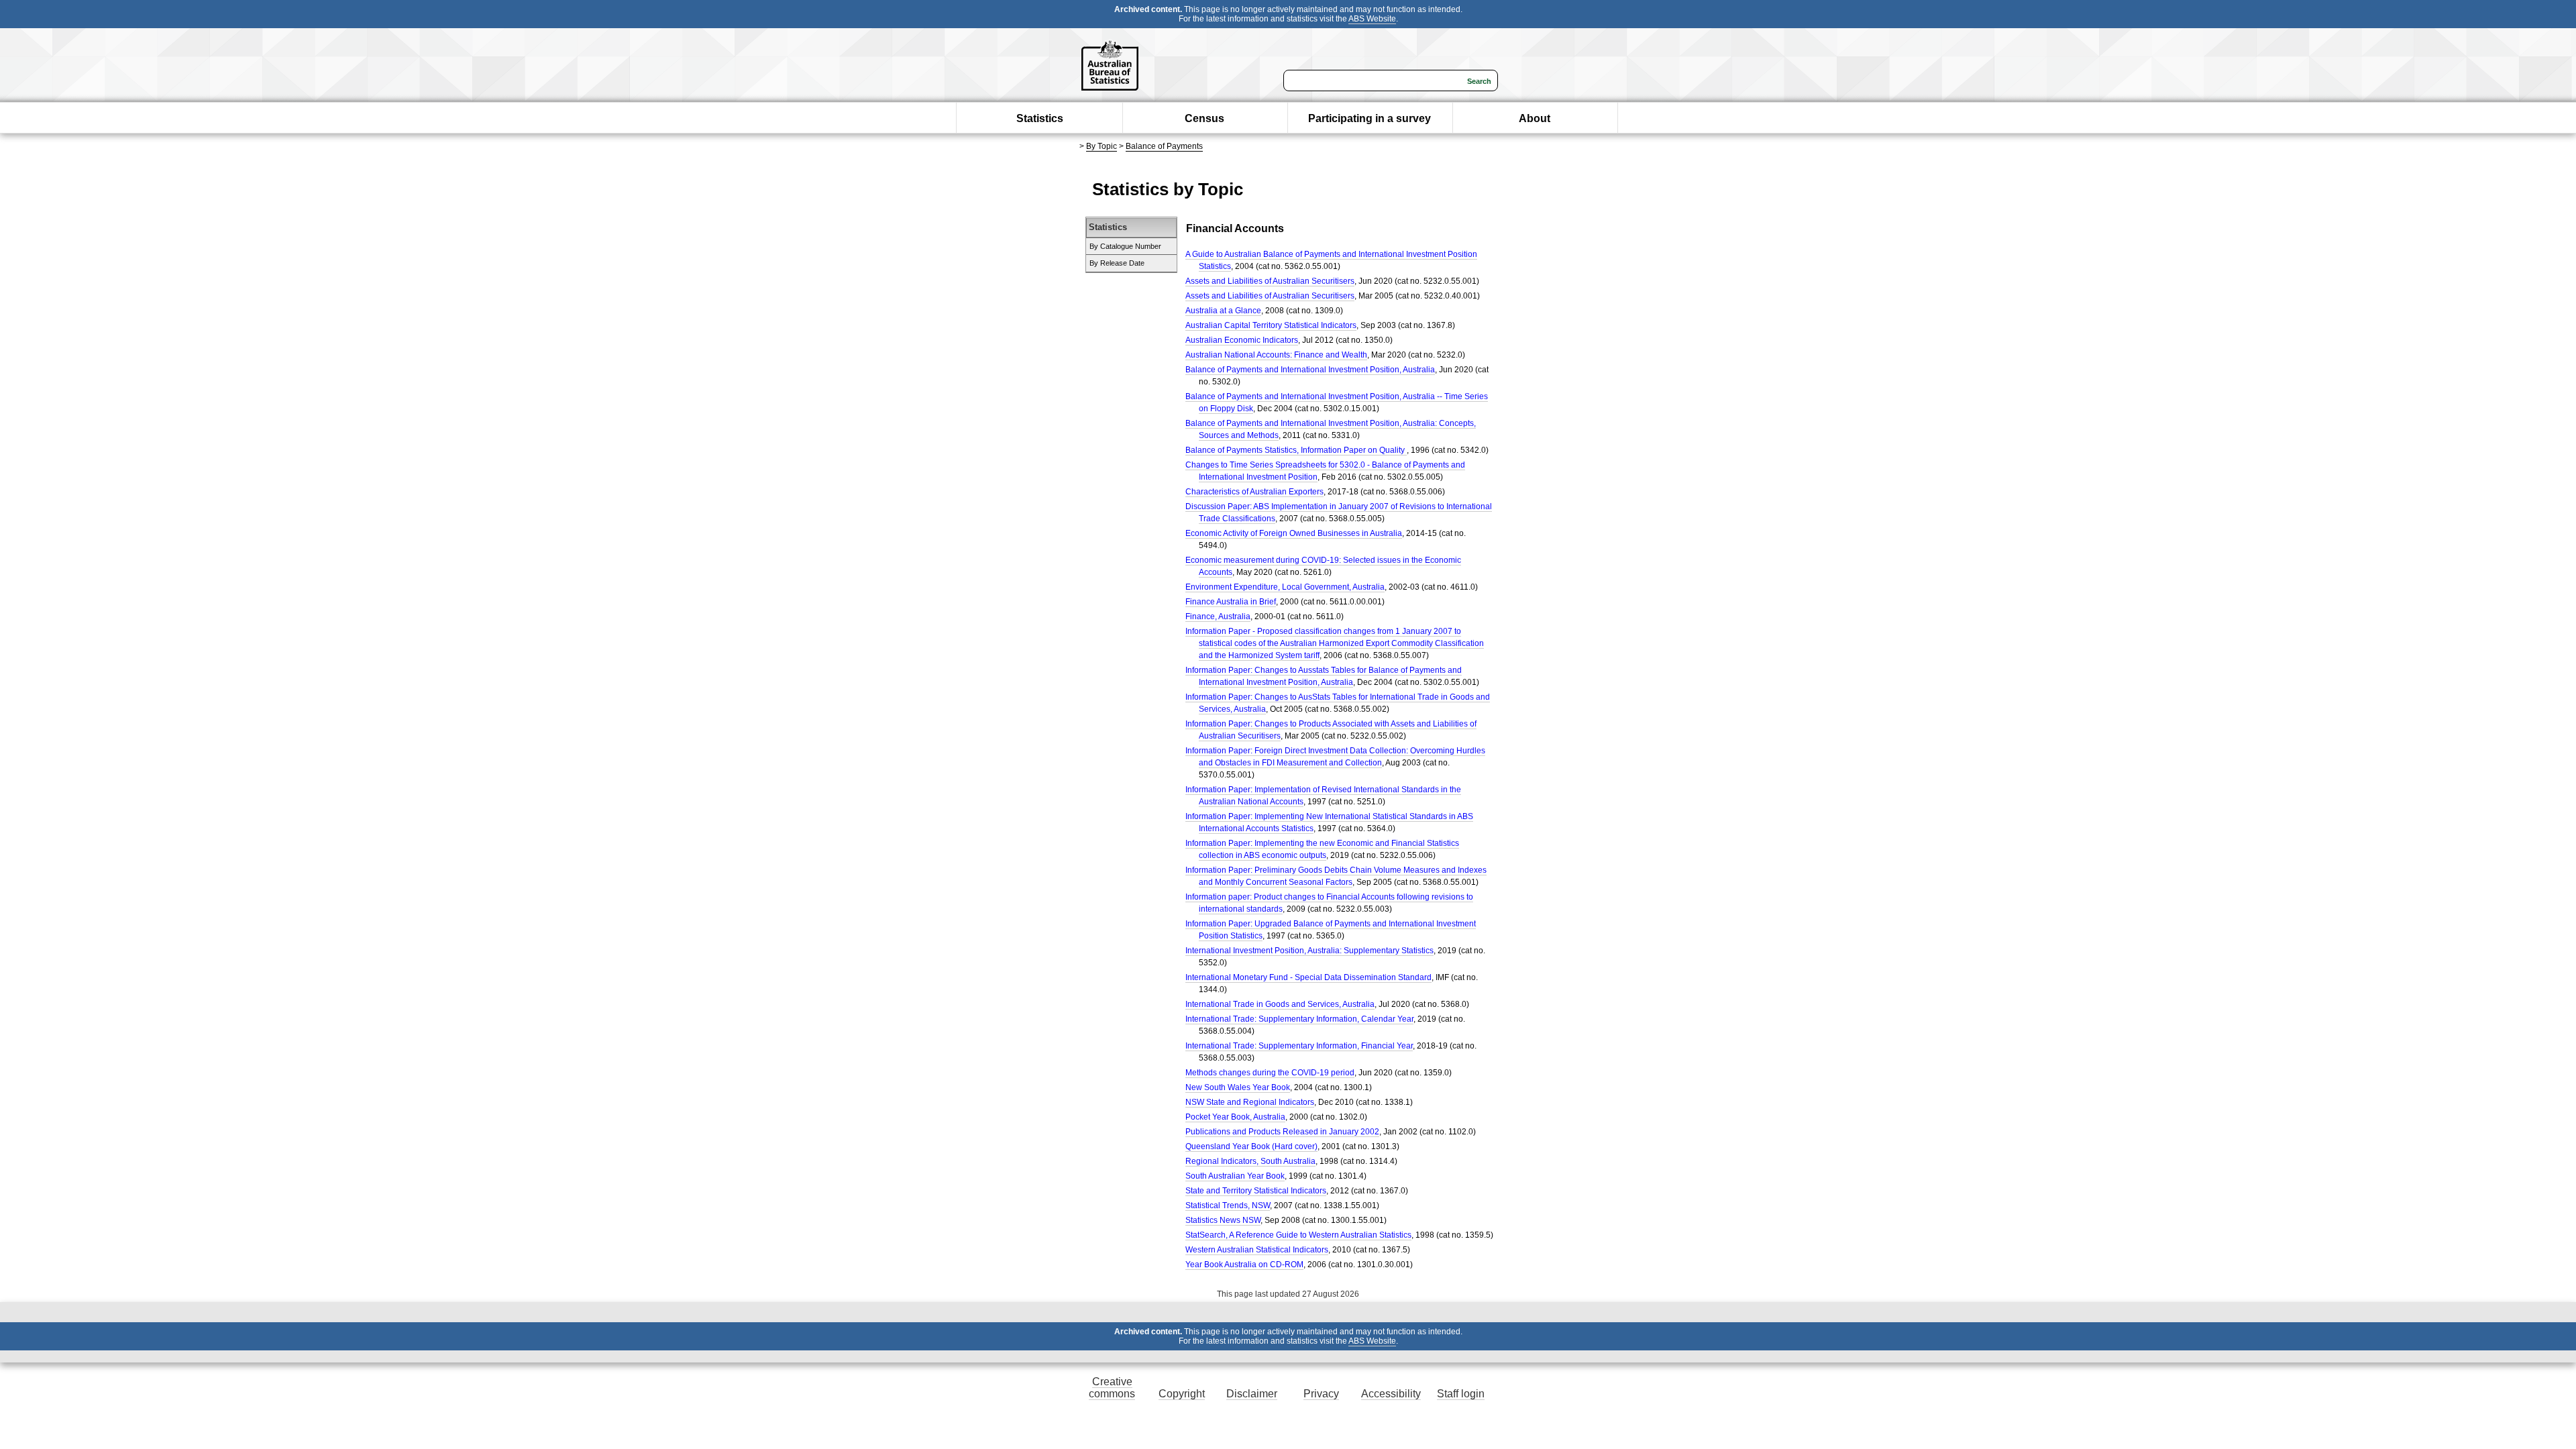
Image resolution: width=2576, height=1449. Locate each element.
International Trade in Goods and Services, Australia (1280, 1004)
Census (1204, 118)
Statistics (1040, 118)
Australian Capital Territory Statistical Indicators (1271, 325)
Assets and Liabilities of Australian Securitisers (1270, 281)
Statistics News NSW (1223, 1220)
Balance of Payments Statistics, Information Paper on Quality (1296, 450)
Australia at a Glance (1223, 311)
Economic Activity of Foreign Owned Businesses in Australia (1294, 533)
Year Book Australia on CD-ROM (1244, 1265)
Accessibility (1391, 1394)
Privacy (1321, 1394)
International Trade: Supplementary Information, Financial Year (1299, 1046)
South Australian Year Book (1235, 1176)
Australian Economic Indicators (1242, 340)
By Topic (1102, 146)
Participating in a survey (1370, 118)
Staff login (1461, 1394)
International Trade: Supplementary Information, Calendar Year (1299, 1019)
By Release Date (1117, 263)
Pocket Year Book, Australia (1235, 1117)
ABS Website (1372, 19)
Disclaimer (1252, 1394)
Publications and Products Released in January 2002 (1282, 1132)
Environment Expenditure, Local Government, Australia (1285, 587)
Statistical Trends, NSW (1228, 1205)
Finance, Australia (1218, 616)
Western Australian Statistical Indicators (1257, 1250)
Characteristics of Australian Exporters (1254, 492)
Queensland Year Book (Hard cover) (1251, 1146)
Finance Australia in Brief (1231, 602)
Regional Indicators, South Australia (1250, 1161)
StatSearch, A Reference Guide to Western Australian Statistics (1298, 1235)
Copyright (1182, 1394)
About (1535, 118)
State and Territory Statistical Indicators (1256, 1191)
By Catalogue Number (1125, 246)
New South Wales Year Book (1238, 1087)
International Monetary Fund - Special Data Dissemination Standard (1308, 977)
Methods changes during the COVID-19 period (1270, 1073)
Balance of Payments (1164, 146)
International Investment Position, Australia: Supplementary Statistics (1309, 951)
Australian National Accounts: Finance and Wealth (1276, 355)
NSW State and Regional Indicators (1250, 1102)
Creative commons (1112, 1388)
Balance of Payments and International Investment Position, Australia (1310, 370)
